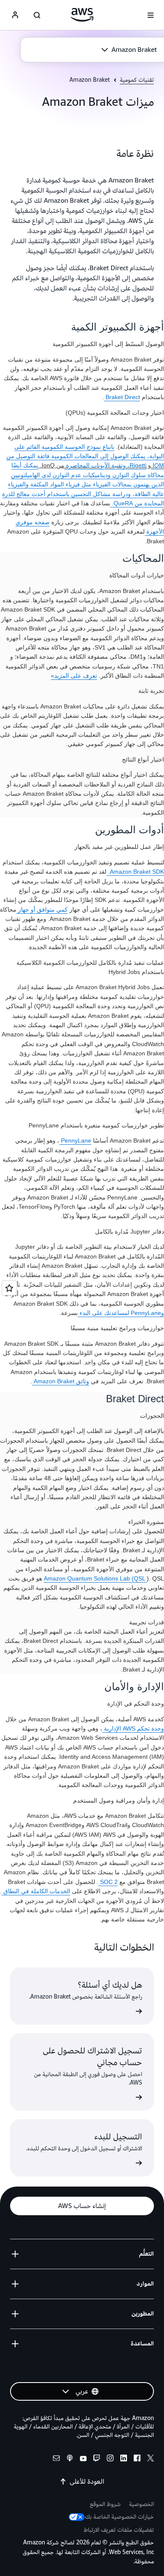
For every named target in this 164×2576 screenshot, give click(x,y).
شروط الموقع (105, 2504)
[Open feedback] (9, 1288)
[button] (129, 50)
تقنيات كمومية (137, 80)
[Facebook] (137, 2459)
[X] (151, 2459)
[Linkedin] (124, 2459)
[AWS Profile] (15, 15)
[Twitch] (97, 2459)
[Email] (56, 2459)
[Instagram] (110, 2459)
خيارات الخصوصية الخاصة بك (119, 2517)
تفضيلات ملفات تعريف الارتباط (119, 2530)
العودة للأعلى (87, 2482)
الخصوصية (142, 2504)
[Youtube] (83, 2459)
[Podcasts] (70, 2459)
